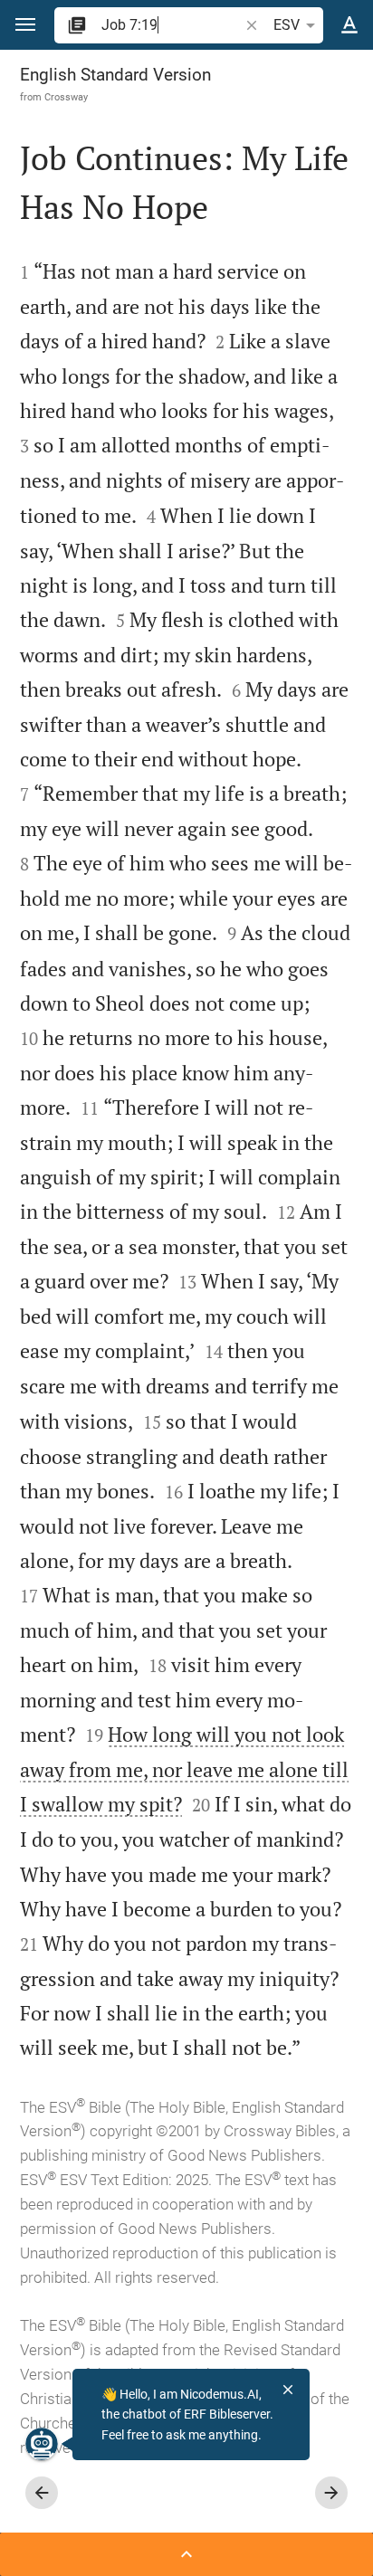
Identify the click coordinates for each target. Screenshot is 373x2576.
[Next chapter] (331, 2493)
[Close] (288, 2390)
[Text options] (349, 25)
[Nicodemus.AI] (42, 2444)
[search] (172, 25)
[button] (25, 25)
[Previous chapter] (42, 2493)
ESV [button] (287, 25)
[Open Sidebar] (186, 2554)
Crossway (66, 97)
